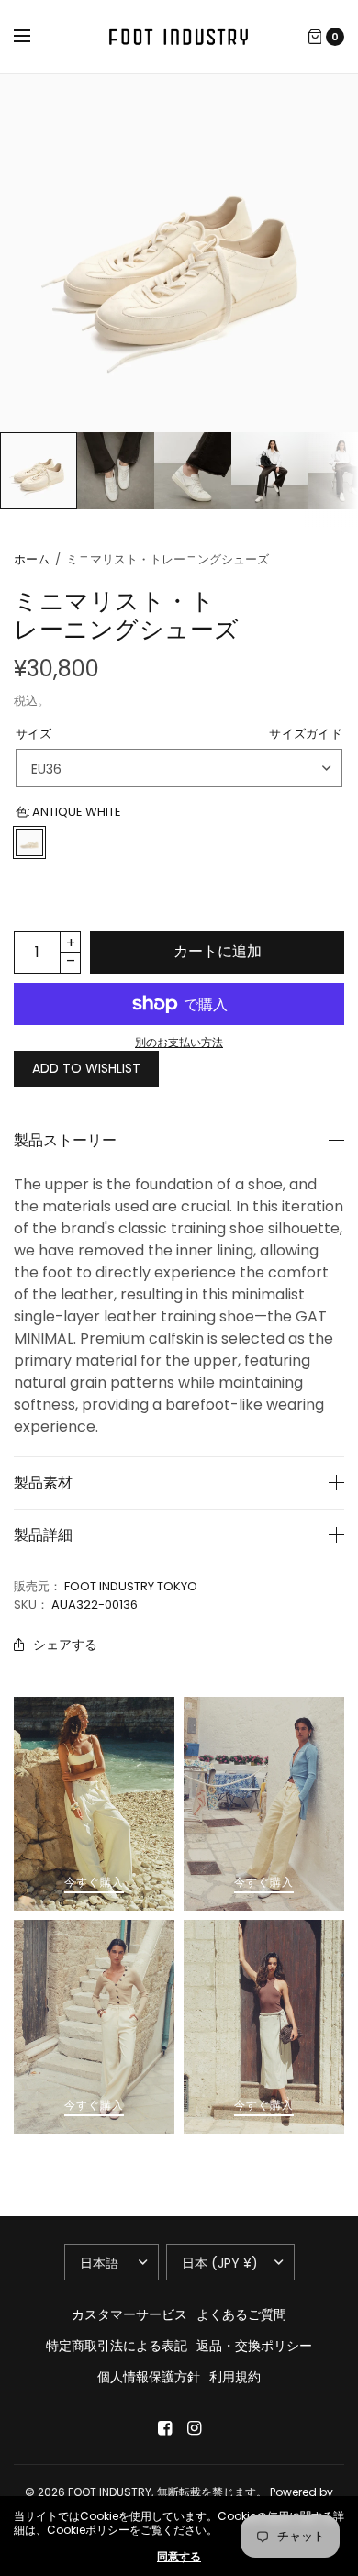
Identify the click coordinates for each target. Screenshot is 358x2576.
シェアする (65, 1645)
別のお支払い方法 (179, 1042)
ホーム (32, 559)
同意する (179, 2557)
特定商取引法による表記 (117, 2346)
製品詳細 (43, 1535)
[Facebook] (164, 2428)
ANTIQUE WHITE (29, 842)
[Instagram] (194, 2428)
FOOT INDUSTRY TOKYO (131, 1586)
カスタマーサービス (129, 2314)
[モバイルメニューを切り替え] (34, 37)
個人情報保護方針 (149, 2377)
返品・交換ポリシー (254, 2346)
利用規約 (235, 2377)
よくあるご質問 (241, 2314)
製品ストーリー (65, 1141)
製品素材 (43, 1483)
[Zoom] (179, 253)
